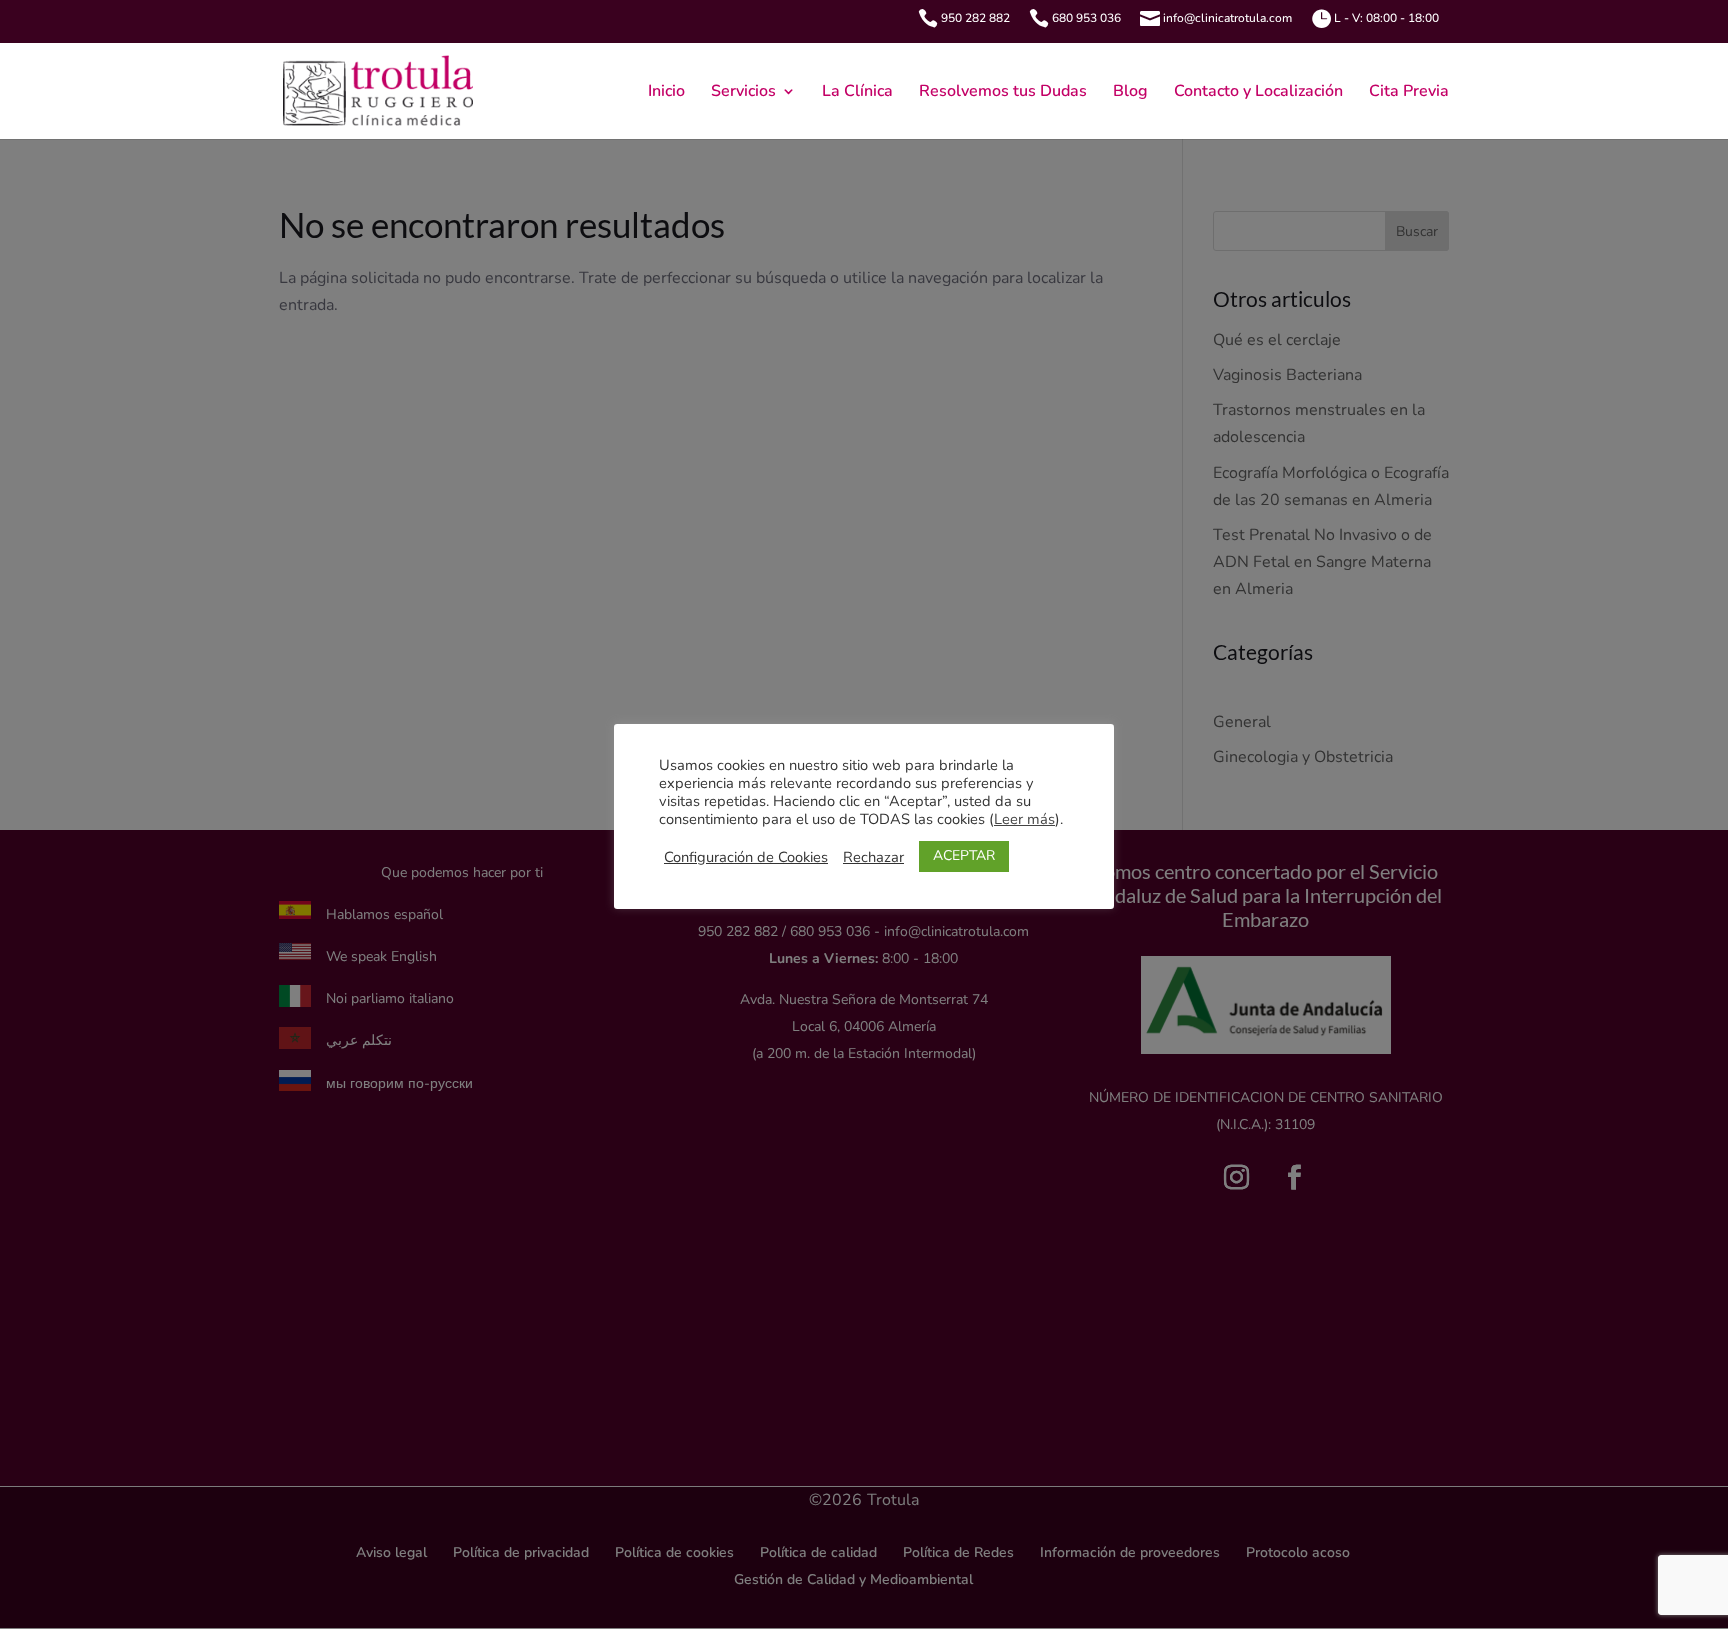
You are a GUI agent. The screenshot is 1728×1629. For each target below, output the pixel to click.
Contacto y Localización (1258, 93)
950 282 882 (975, 18)
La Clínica (857, 93)
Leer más (1024, 819)
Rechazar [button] (873, 857)
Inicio (666, 93)
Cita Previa (1409, 93)
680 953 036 (1086, 18)
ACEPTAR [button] (964, 855)
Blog (1130, 93)
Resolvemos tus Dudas (1003, 93)
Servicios (743, 93)
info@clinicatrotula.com (1227, 18)
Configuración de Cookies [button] (746, 857)
